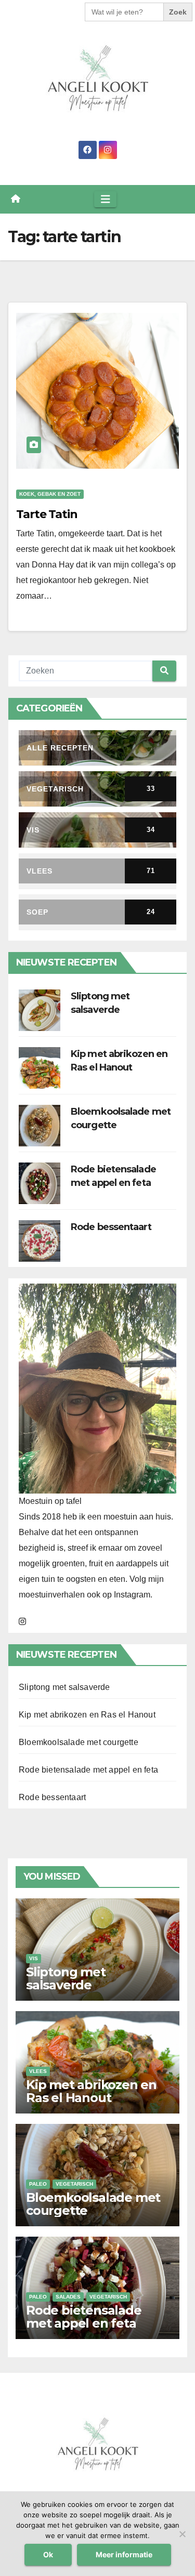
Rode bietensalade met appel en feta (88, 1770)
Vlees (38, 2071)
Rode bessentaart (111, 1227)
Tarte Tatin (47, 514)
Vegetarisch (74, 2184)
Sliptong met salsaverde (64, 1687)
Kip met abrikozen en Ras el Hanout (87, 1715)
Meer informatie (124, 2554)
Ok (48, 2554)
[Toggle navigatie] (106, 199)
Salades (68, 2297)
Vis (34, 1958)
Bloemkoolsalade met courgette (79, 1742)
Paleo (38, 2184)
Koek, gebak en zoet (50, 494)
